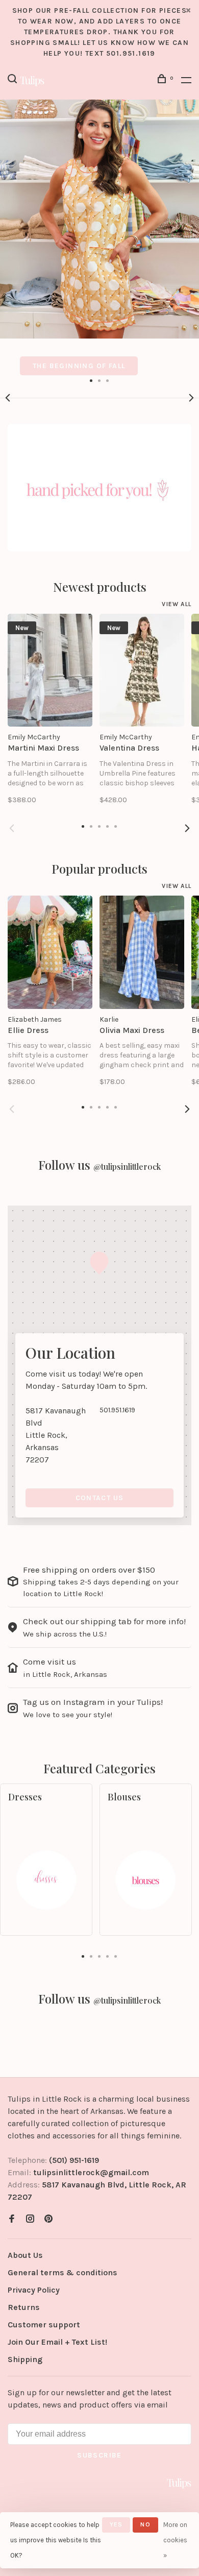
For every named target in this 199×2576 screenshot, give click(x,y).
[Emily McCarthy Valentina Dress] (142, 670)
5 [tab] (116, 1956)
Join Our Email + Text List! (57, 2342)
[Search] (14, 80)
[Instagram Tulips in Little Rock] (30, 2219)
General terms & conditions (63, 2272)
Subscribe (99, 2455)
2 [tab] (99, 380)
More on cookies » (175, 2540)
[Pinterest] (48, 2219)
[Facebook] (12, 2219)
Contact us (100, 1498)
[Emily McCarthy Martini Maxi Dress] (50, 670)
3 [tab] (108, 380)
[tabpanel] (99, 237)
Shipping (25, 2359)
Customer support (44, 2325)
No (145, 2524)
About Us (25, 2255)
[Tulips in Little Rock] (179, 2483)
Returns (24, 2307)
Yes (116, 2524)
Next (191, 398)
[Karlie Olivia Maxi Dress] (142, 952)
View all (177, 604)
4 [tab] (108, 1956)
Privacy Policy (34, 2290)
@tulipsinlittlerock (127, 1166)
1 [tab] (91, 380)
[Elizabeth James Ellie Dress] (50, 952)
